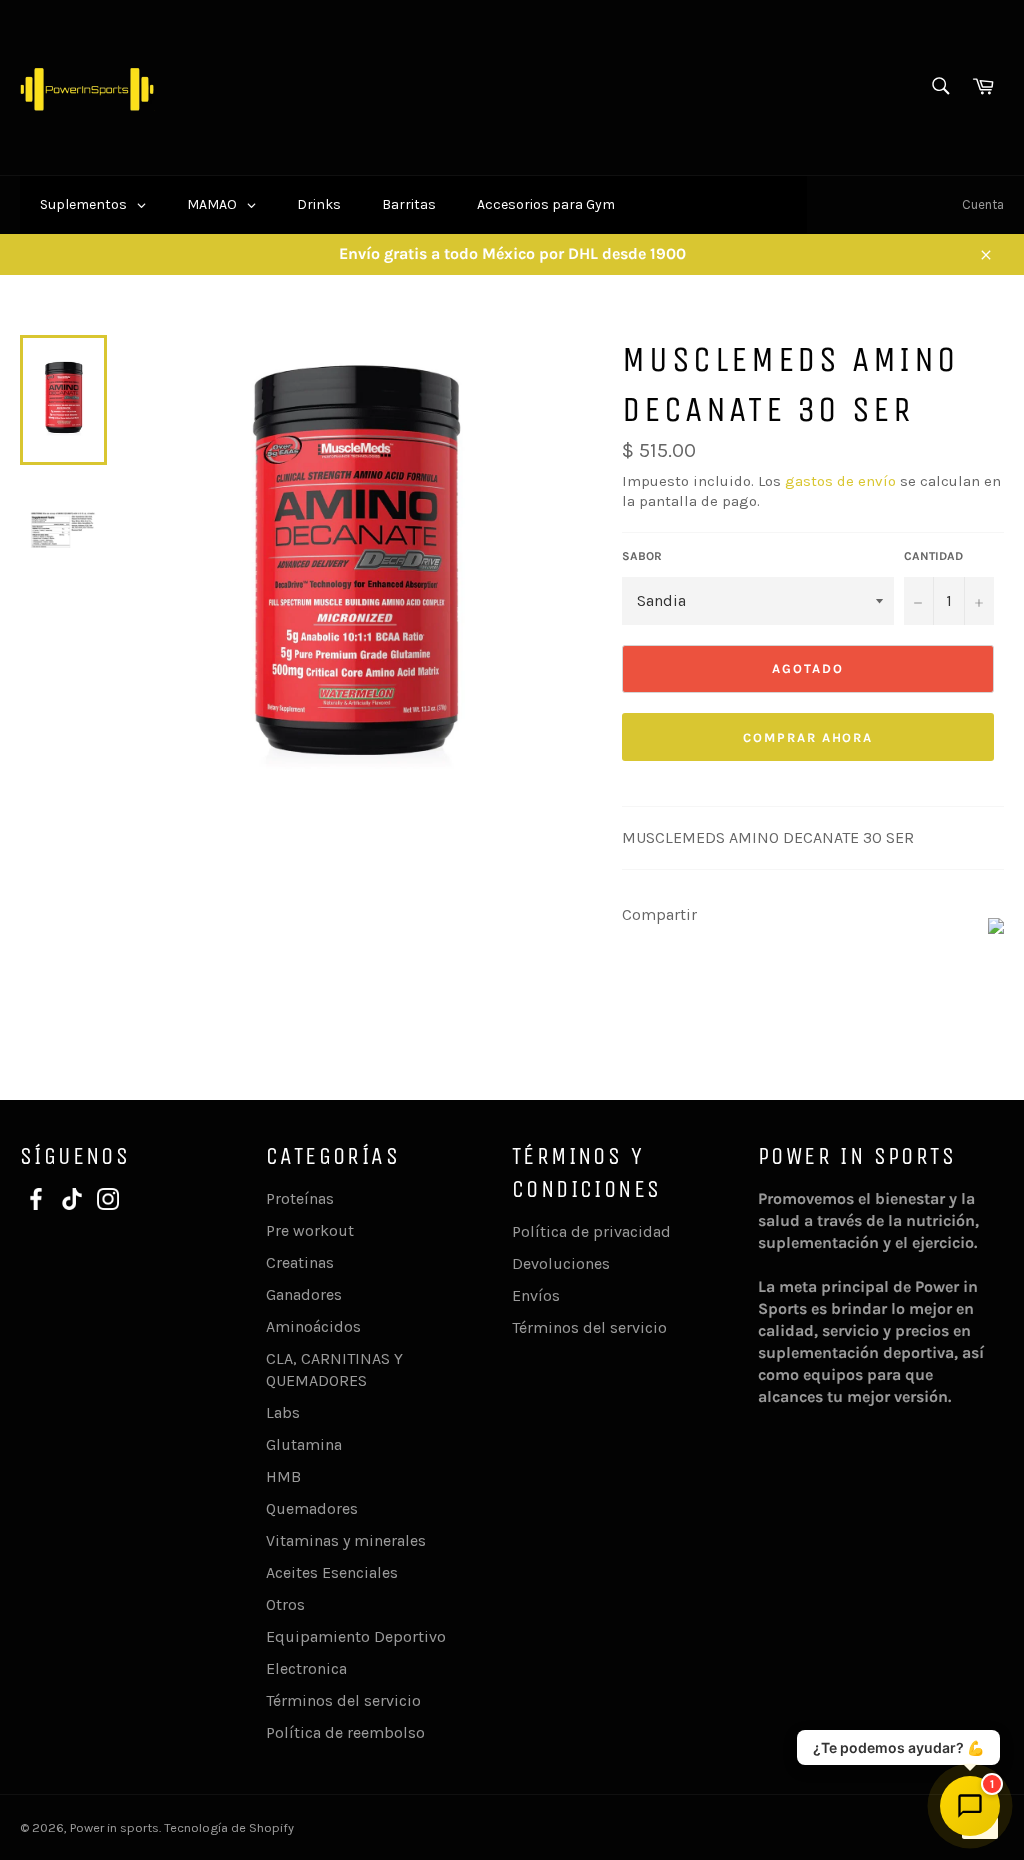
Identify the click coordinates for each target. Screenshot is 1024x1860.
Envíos (536, 1295)
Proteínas (300, 1198)
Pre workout (310, 1230)
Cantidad (933, 556)
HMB (283, 1476)
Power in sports (114, 1827)
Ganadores (304, 1294)
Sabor (642, 556)
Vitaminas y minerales (346, 1540)
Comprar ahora (808, 737)
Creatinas (300, 1262)
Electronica (306, 1668)
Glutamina (304, 1444)
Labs (283, 1412)
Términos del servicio (343, 1700)
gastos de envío (840, 481)
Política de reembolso (345, 1732)
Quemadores (312, 1508)
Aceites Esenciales (332, 1572)
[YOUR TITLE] (996, 928)
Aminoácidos (313, 1326)
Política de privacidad (591, 1231)
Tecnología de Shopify (229, 1827)
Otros (285, 1604)
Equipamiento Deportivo (356, 1636)
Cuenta (983, 204)
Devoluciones (561, 1263)
